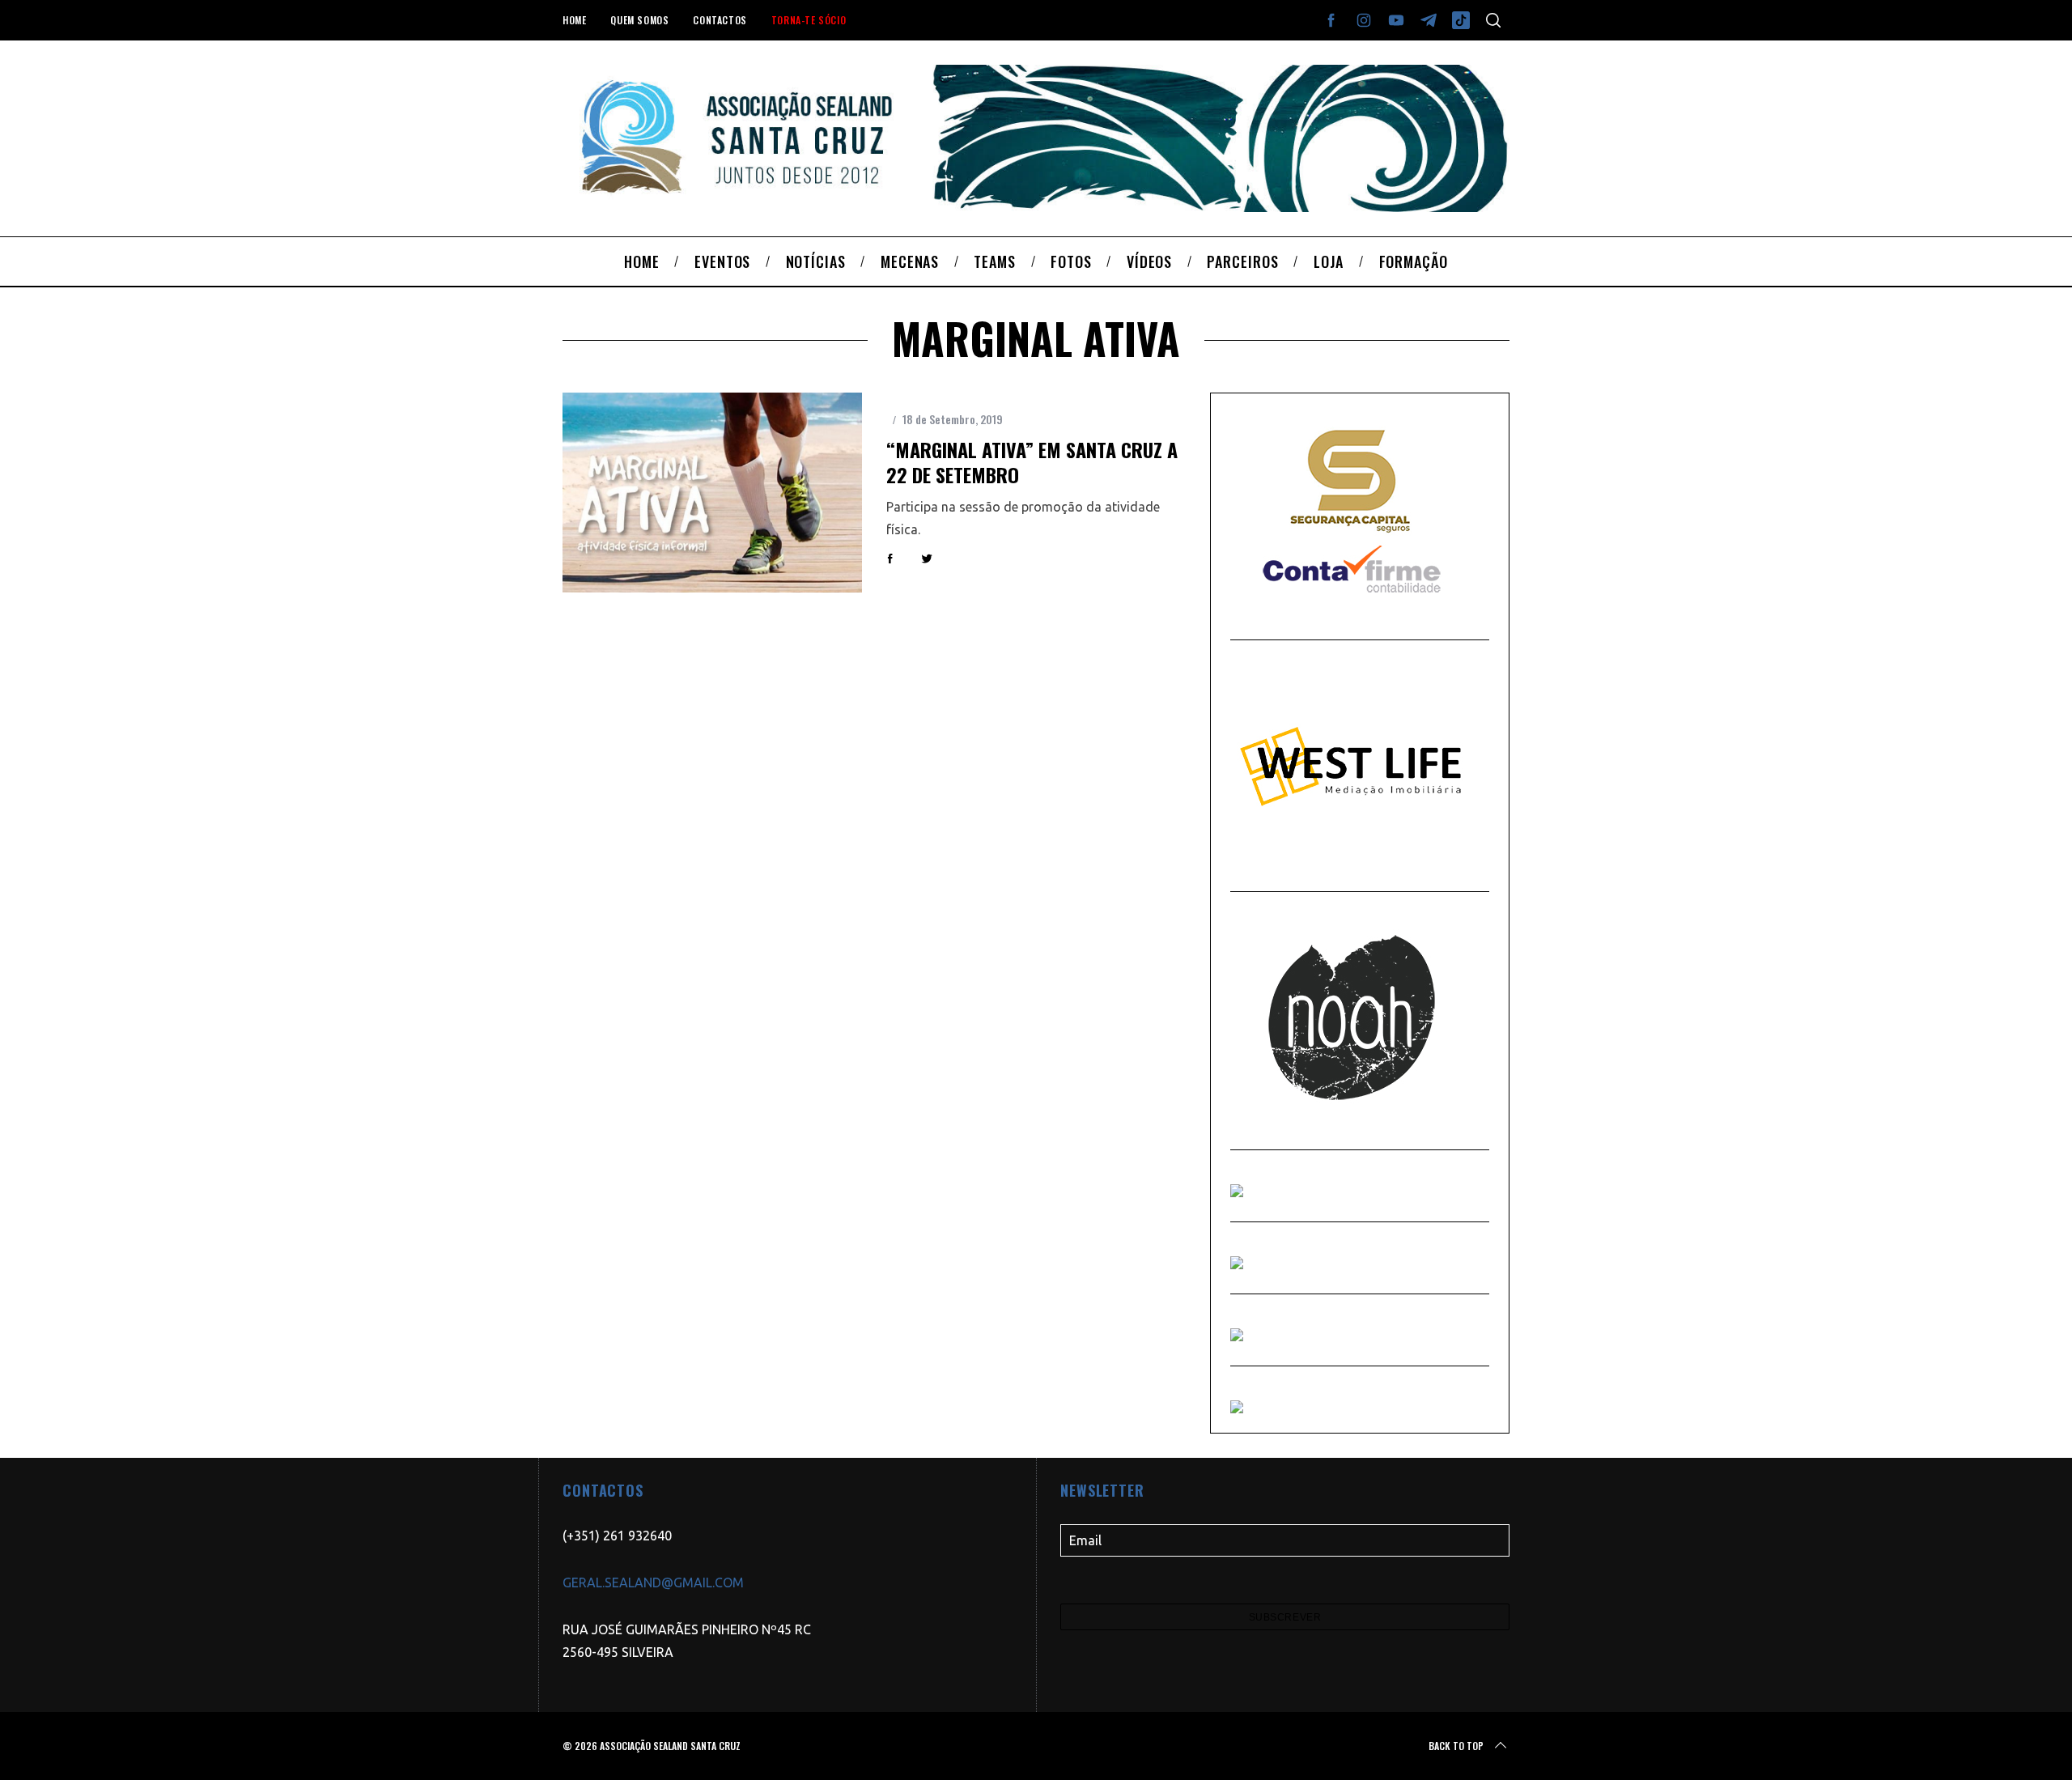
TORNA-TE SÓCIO (809, 20)
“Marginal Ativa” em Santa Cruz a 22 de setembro (1032, 462)
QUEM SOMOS (639, 20)
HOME (574, 20)
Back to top (1456, 1746)
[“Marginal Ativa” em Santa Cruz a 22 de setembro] (712, 493)
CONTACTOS (720, 20)
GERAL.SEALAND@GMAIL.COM (653, 1582)
